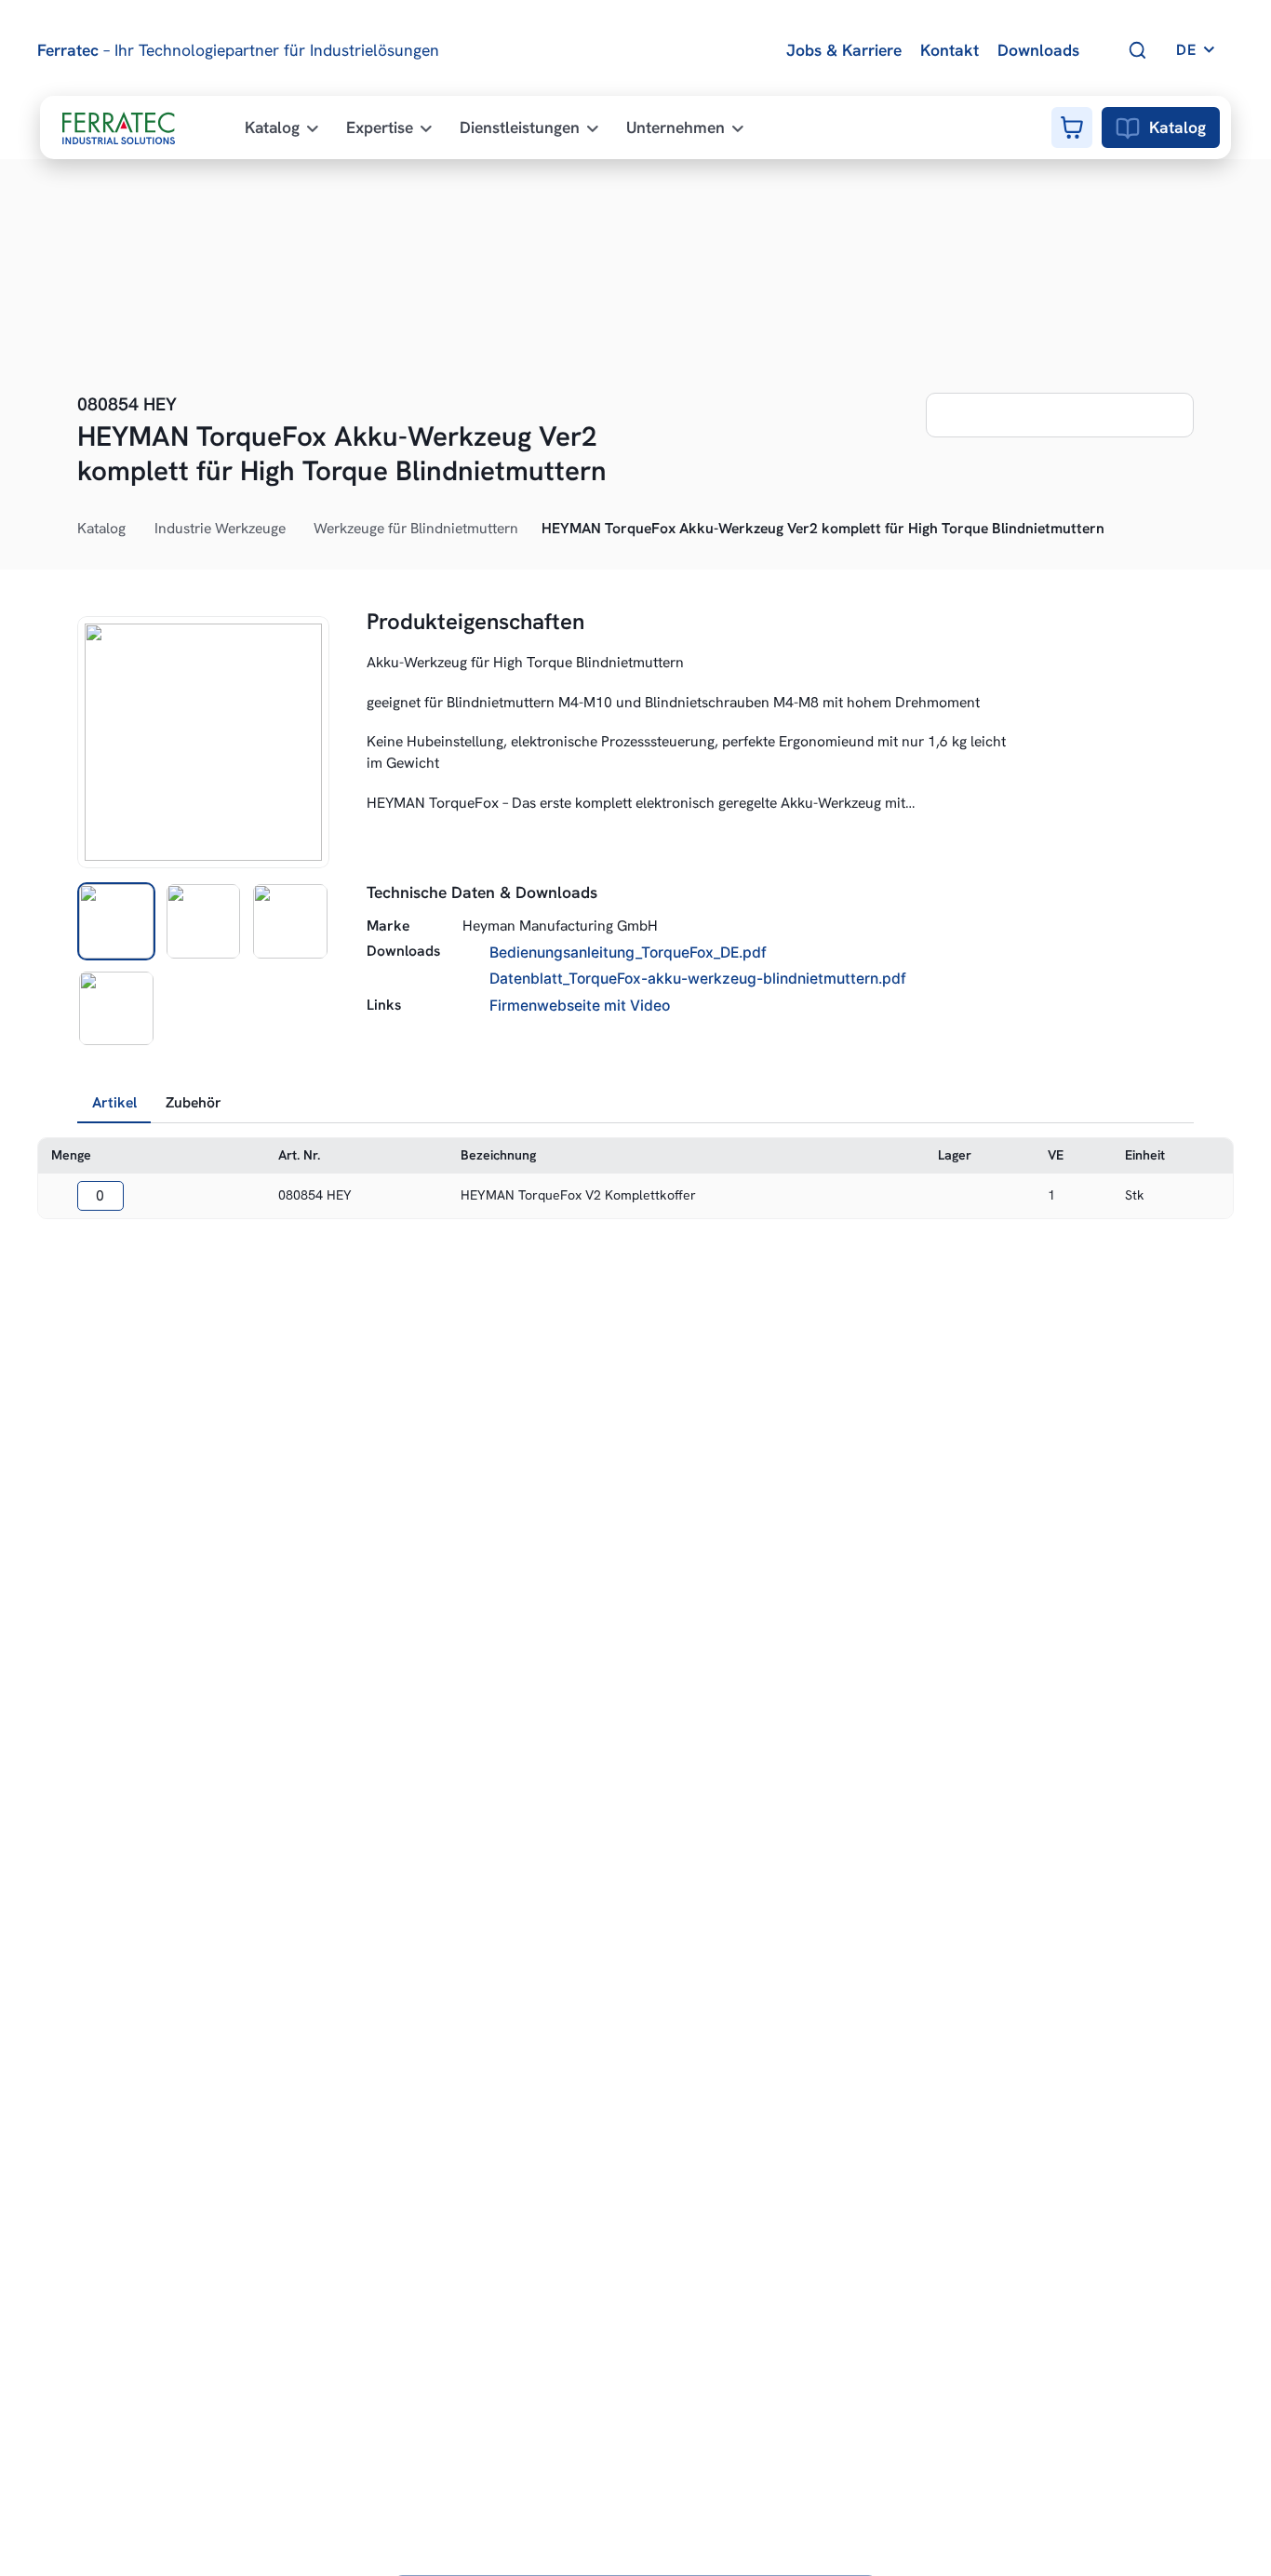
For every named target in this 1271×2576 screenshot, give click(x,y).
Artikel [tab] (114, 1102)
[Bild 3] (290, 921)
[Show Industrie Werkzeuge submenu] (296, 530)
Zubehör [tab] (194, 1102)
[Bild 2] (204, 921)
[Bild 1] (116, 921)
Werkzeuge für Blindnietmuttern (416, 528)
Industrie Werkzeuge (220, 528)
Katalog (1177, 127)
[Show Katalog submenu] (136, 530)
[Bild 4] (116, 1009)
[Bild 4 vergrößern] (203, 742)
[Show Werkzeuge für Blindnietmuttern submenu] (528, 530)
